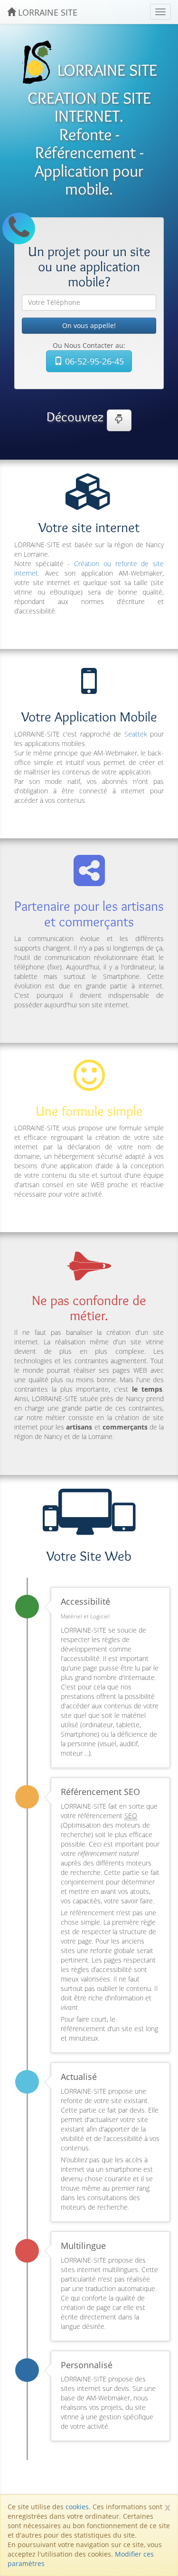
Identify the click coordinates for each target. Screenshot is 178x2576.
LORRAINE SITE (47, 12)
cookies (77, 2507)
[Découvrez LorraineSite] (119, 420)
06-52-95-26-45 (93, 361)
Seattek (136, 734)
